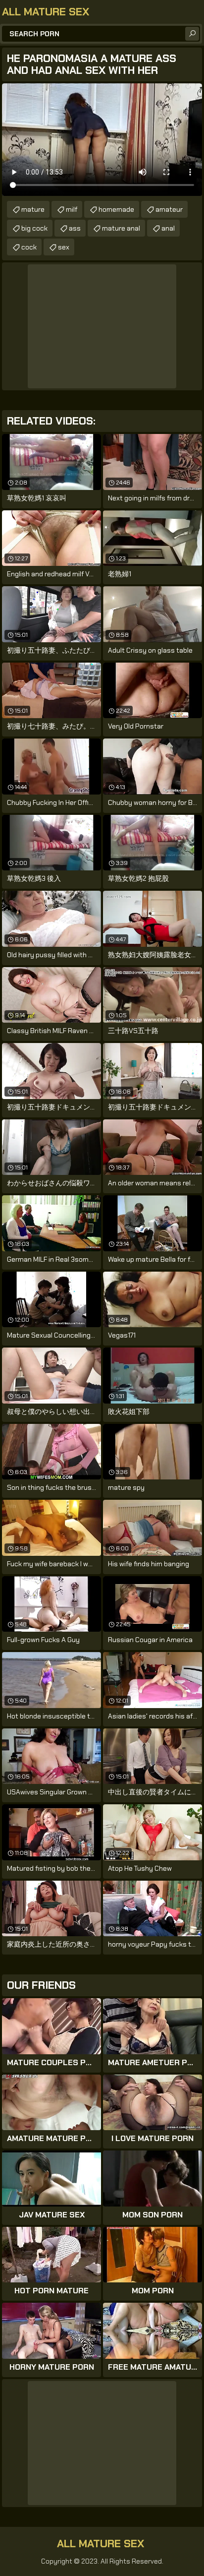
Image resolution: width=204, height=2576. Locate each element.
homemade (116, 209)
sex (64, 247)
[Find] (192, 34)
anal (168, 228)
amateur (169, 209)
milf (72, 209)
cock (29, 247)
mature (33, 209)
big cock (34, 228)
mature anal (121, 228)
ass (75, 228)
